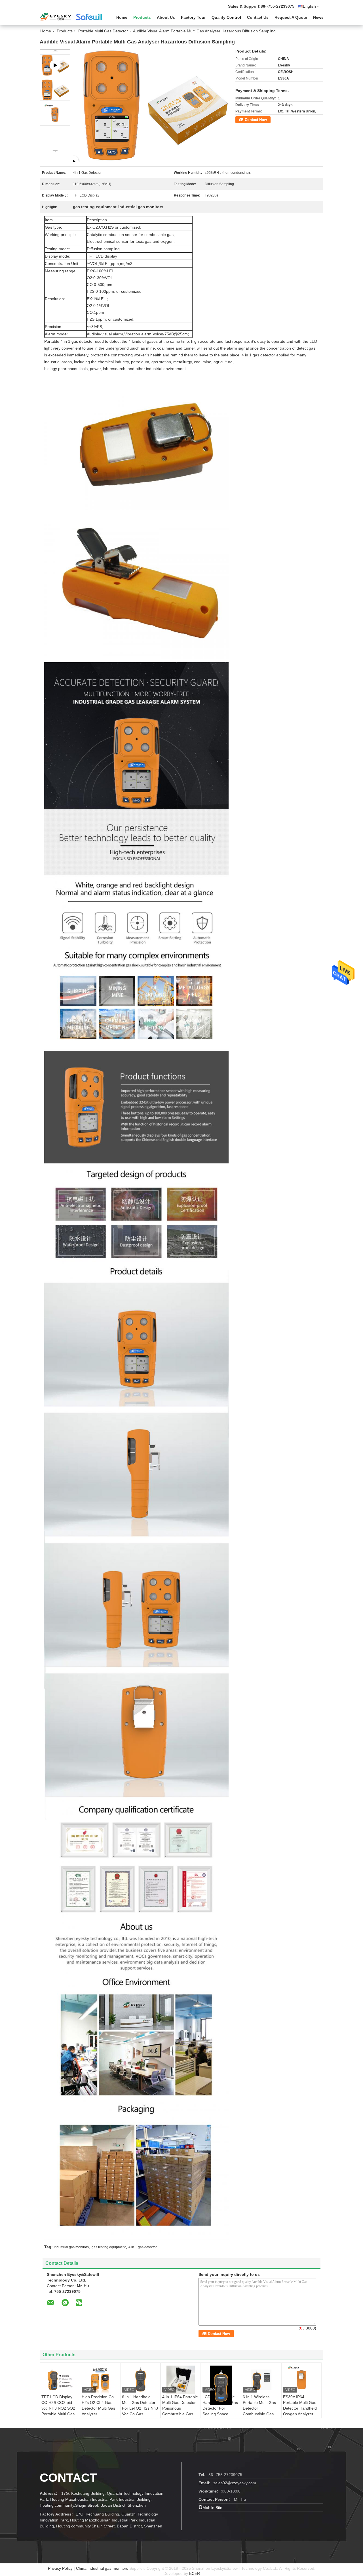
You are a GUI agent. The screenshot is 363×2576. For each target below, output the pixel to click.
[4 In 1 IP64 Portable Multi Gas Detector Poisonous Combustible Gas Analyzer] (181, 2380)
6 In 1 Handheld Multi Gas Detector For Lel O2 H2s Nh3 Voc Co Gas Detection (140, 2408)
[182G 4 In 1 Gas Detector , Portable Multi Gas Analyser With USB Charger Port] (153, 105)
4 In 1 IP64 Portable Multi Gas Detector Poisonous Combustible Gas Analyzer (180, 2408)
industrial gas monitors (71, 2247)
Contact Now (256, 120)
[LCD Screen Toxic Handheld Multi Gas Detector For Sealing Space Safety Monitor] (221, 2385)
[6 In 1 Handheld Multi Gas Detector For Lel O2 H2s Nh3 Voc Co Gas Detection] (140, 2380)
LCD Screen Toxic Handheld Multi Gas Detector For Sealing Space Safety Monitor (220, 2408)
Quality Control (226, 17)
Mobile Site (212, 2508)
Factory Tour (193, 17)
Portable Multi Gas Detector (103, 31)
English (309, 6)
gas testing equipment (109, 2247)
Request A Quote (291, 17)
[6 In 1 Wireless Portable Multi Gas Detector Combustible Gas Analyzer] (261, 2380)
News (318, 17)
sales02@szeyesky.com (235, 2483)
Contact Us (258, 17)
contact (68, 2478)
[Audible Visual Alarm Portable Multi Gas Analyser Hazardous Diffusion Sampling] (55, 90)
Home (122, 17)
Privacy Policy (60, 2568)
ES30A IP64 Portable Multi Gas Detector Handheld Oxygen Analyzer (300, 2405)
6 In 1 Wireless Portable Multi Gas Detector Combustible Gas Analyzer (259, 2408)
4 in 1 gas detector (143, 2247)
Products (142, 17)
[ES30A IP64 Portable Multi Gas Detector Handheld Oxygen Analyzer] (301, 2380)
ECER (195, 2573)
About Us (166, 17)
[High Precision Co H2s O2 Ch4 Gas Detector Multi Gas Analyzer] (100, 2380)
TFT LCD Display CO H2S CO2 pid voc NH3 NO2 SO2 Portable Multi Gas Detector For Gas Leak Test (58, 2411)
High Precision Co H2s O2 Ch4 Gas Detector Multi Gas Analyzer (98, 2405)
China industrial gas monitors (102, 2568)
